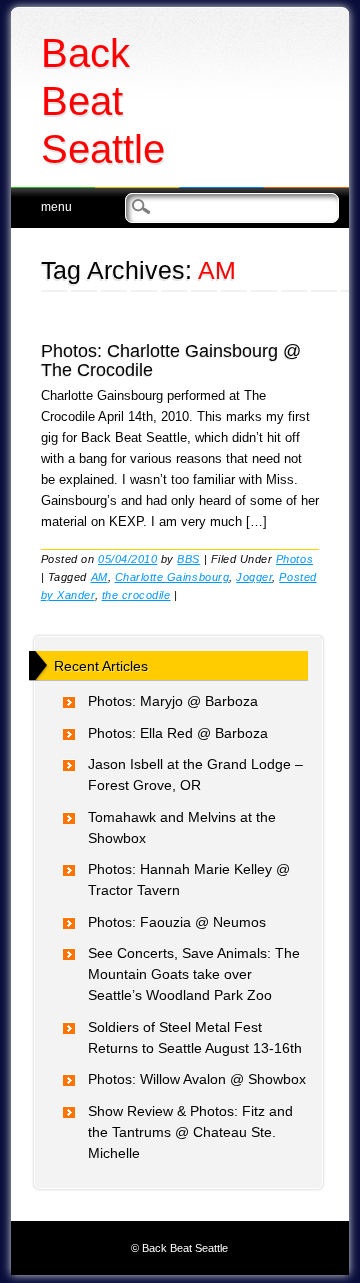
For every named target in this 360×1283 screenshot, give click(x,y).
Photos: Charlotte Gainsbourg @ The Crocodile (171, 360)
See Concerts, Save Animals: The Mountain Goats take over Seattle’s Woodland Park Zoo (194, 974)
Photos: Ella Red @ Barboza (178, 733)
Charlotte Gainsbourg (172, 577)
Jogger (254, 577)
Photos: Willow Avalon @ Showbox (197, 1079)
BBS (188, 559)
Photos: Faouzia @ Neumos (177, 922)
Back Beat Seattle (103, 101)
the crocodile (136, 595)
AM (99, 577)
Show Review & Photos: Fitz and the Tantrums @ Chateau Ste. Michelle (190, 1132)
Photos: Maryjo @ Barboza (173, 701)
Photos (294, 559)
